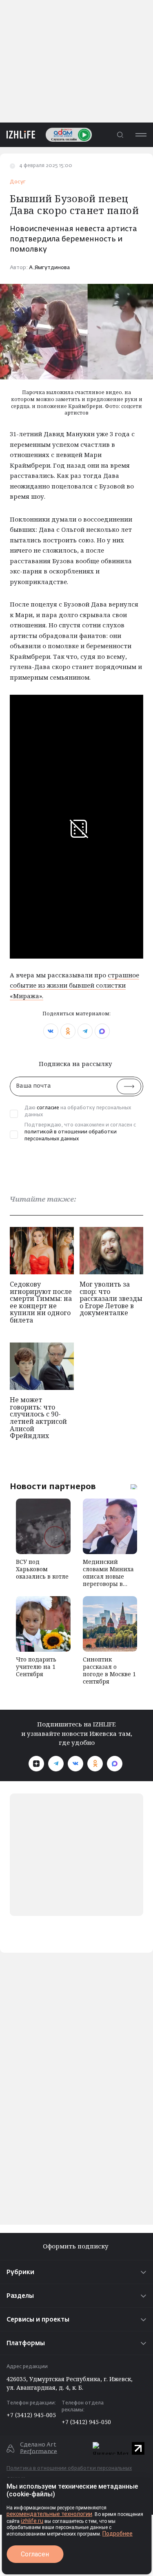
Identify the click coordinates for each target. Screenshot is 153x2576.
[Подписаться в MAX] (115, 1764)
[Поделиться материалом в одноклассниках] (68, 1031)
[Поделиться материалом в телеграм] (85, 1031)
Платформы (26, 2343)
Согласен (35, 2554)
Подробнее (118, 2534)
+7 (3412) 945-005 (31, 2415)
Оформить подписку (76, 2246)
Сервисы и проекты (38, 2320)
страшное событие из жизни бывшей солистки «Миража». (74, 985)
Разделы (20, 2296)
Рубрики (20, 2272)
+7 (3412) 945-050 (86, 2422)
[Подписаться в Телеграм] (56, 1764)
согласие (48, 1108)
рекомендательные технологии (49, 2514)
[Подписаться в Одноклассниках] (95, 1764)
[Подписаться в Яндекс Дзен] (36, 1764)
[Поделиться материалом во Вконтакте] (51, 1031)
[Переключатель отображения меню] (141, 135)
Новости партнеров (53, 1486)
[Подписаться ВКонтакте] (75, 1764)
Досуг (18, 182)
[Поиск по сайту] (120, 135)
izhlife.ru (32, 2521)
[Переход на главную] (18, 135)
